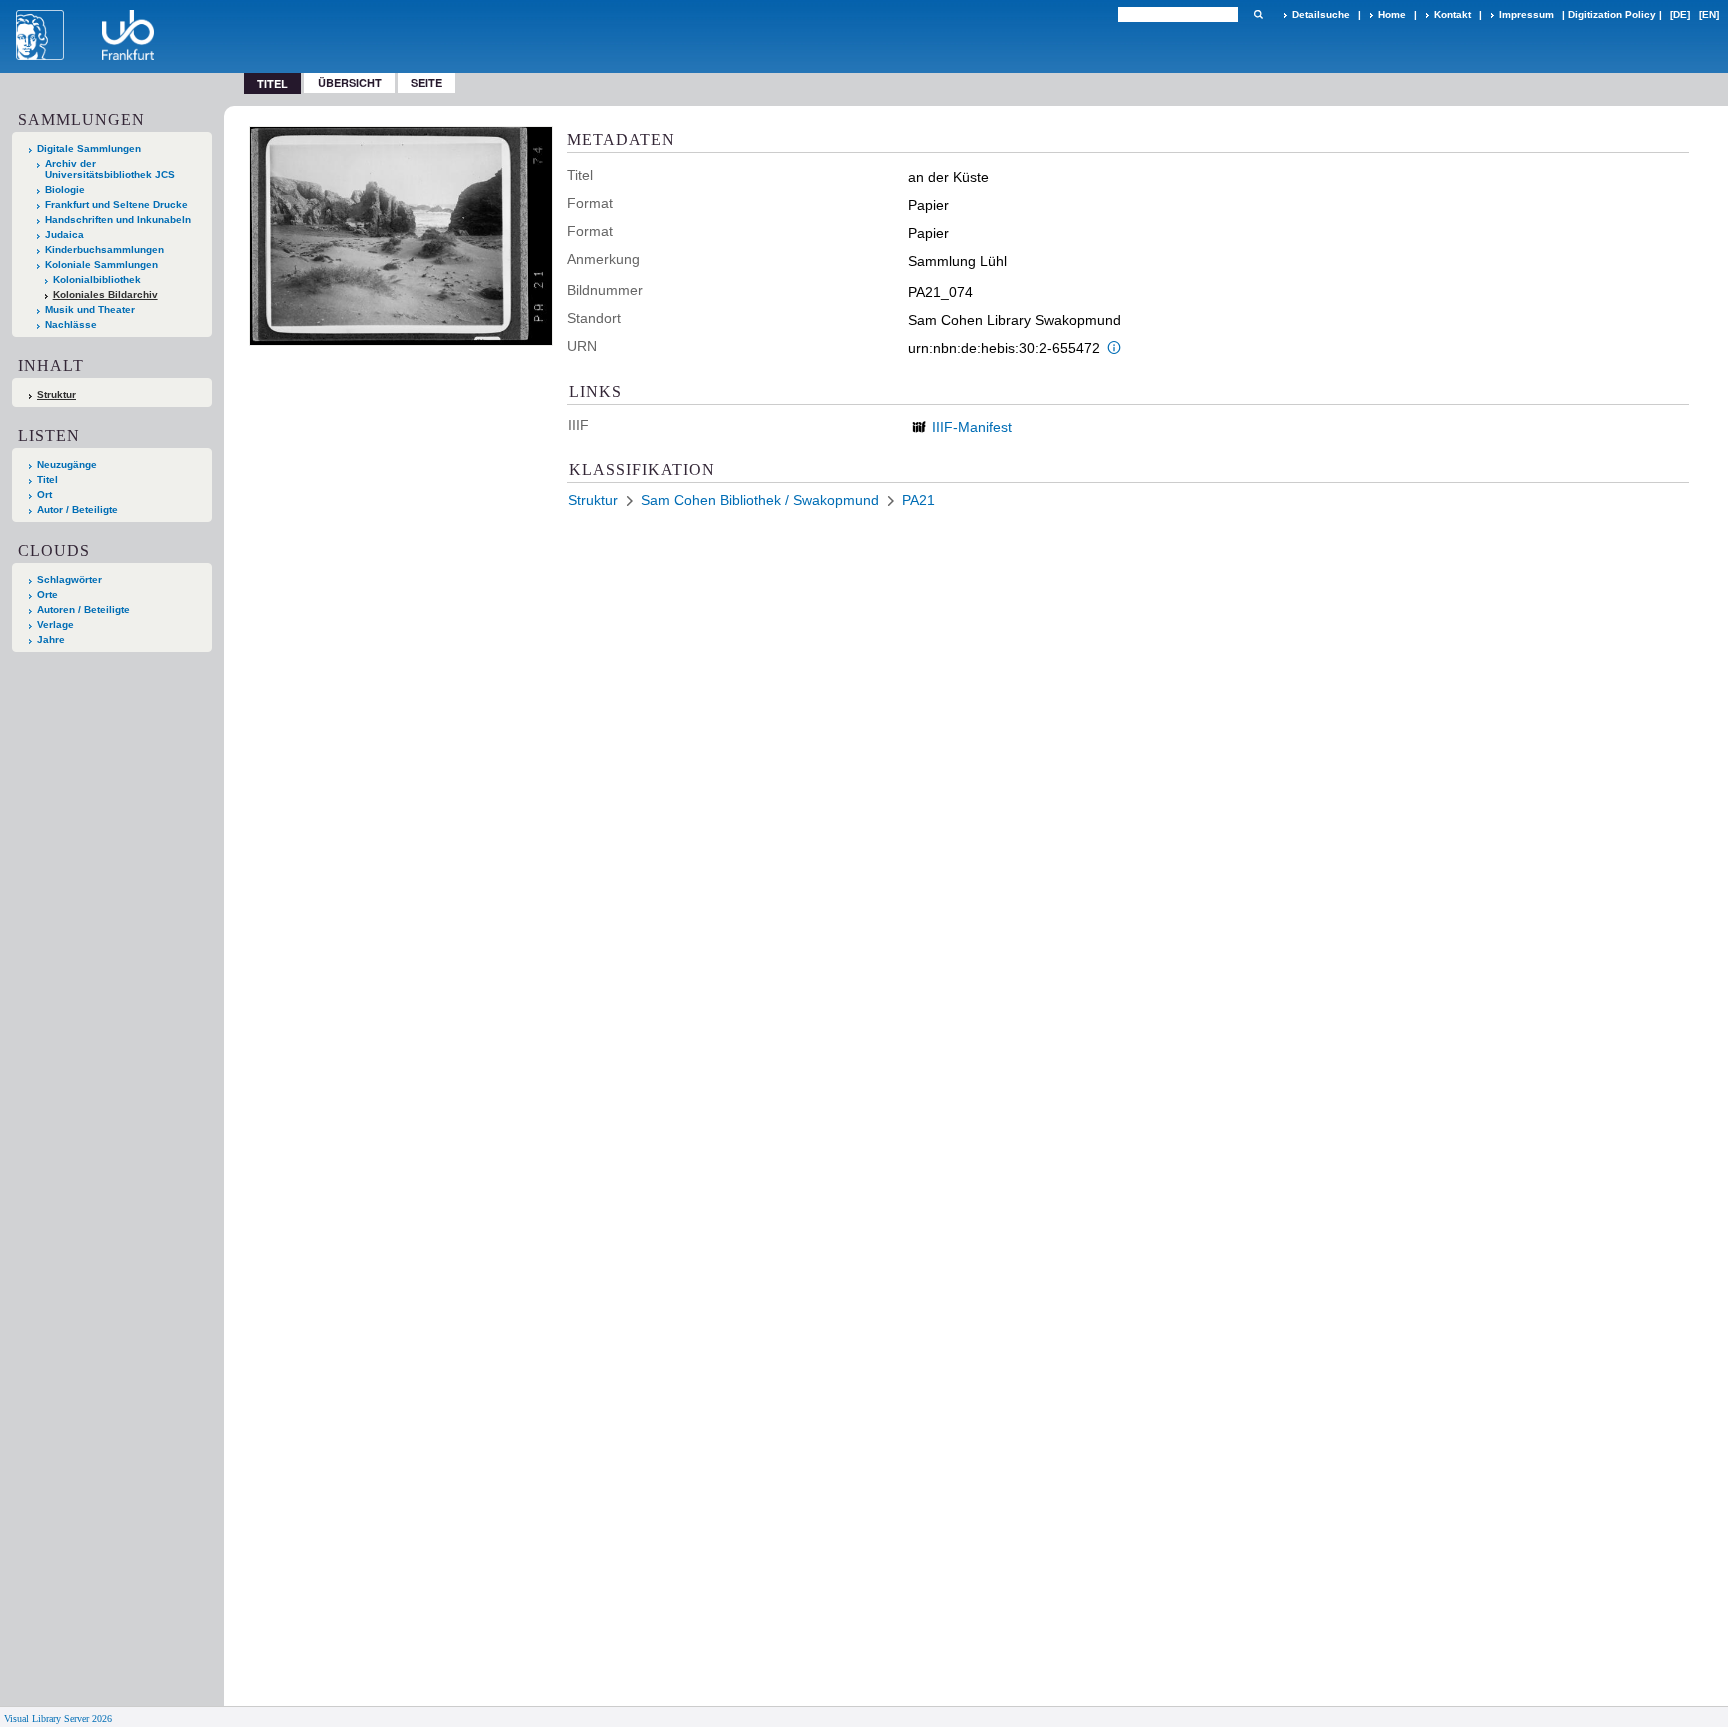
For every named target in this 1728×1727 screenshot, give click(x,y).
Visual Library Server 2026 (58, 1718)
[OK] (1258, 14)
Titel (47, 479)
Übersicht (350, 82)
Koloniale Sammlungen (101, 264)
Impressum (1526, 14)
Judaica (64, 234)
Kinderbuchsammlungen (104, 249)
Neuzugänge (67, 464)
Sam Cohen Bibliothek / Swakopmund (760, 500)
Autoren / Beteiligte (83, 609)
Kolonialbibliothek (97, 279)
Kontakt (1452, 14)
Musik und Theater (90, 309)
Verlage (55, 624)
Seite (426, 82)
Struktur (56, 394)
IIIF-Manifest (972, 427)
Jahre (51, 639)
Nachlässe (71, 324)
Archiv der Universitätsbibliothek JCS (110, 169)
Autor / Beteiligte (77, 509)
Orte (47, 594)
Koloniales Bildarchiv (105, 294)
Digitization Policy (1612, 14)
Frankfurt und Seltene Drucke (116, 204)
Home (1392, 14)
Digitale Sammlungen (89, 148)
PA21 (918, 500)
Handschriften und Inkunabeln (118, 219)
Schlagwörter (69, 579)
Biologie (65, 189)
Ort (44, 494)
